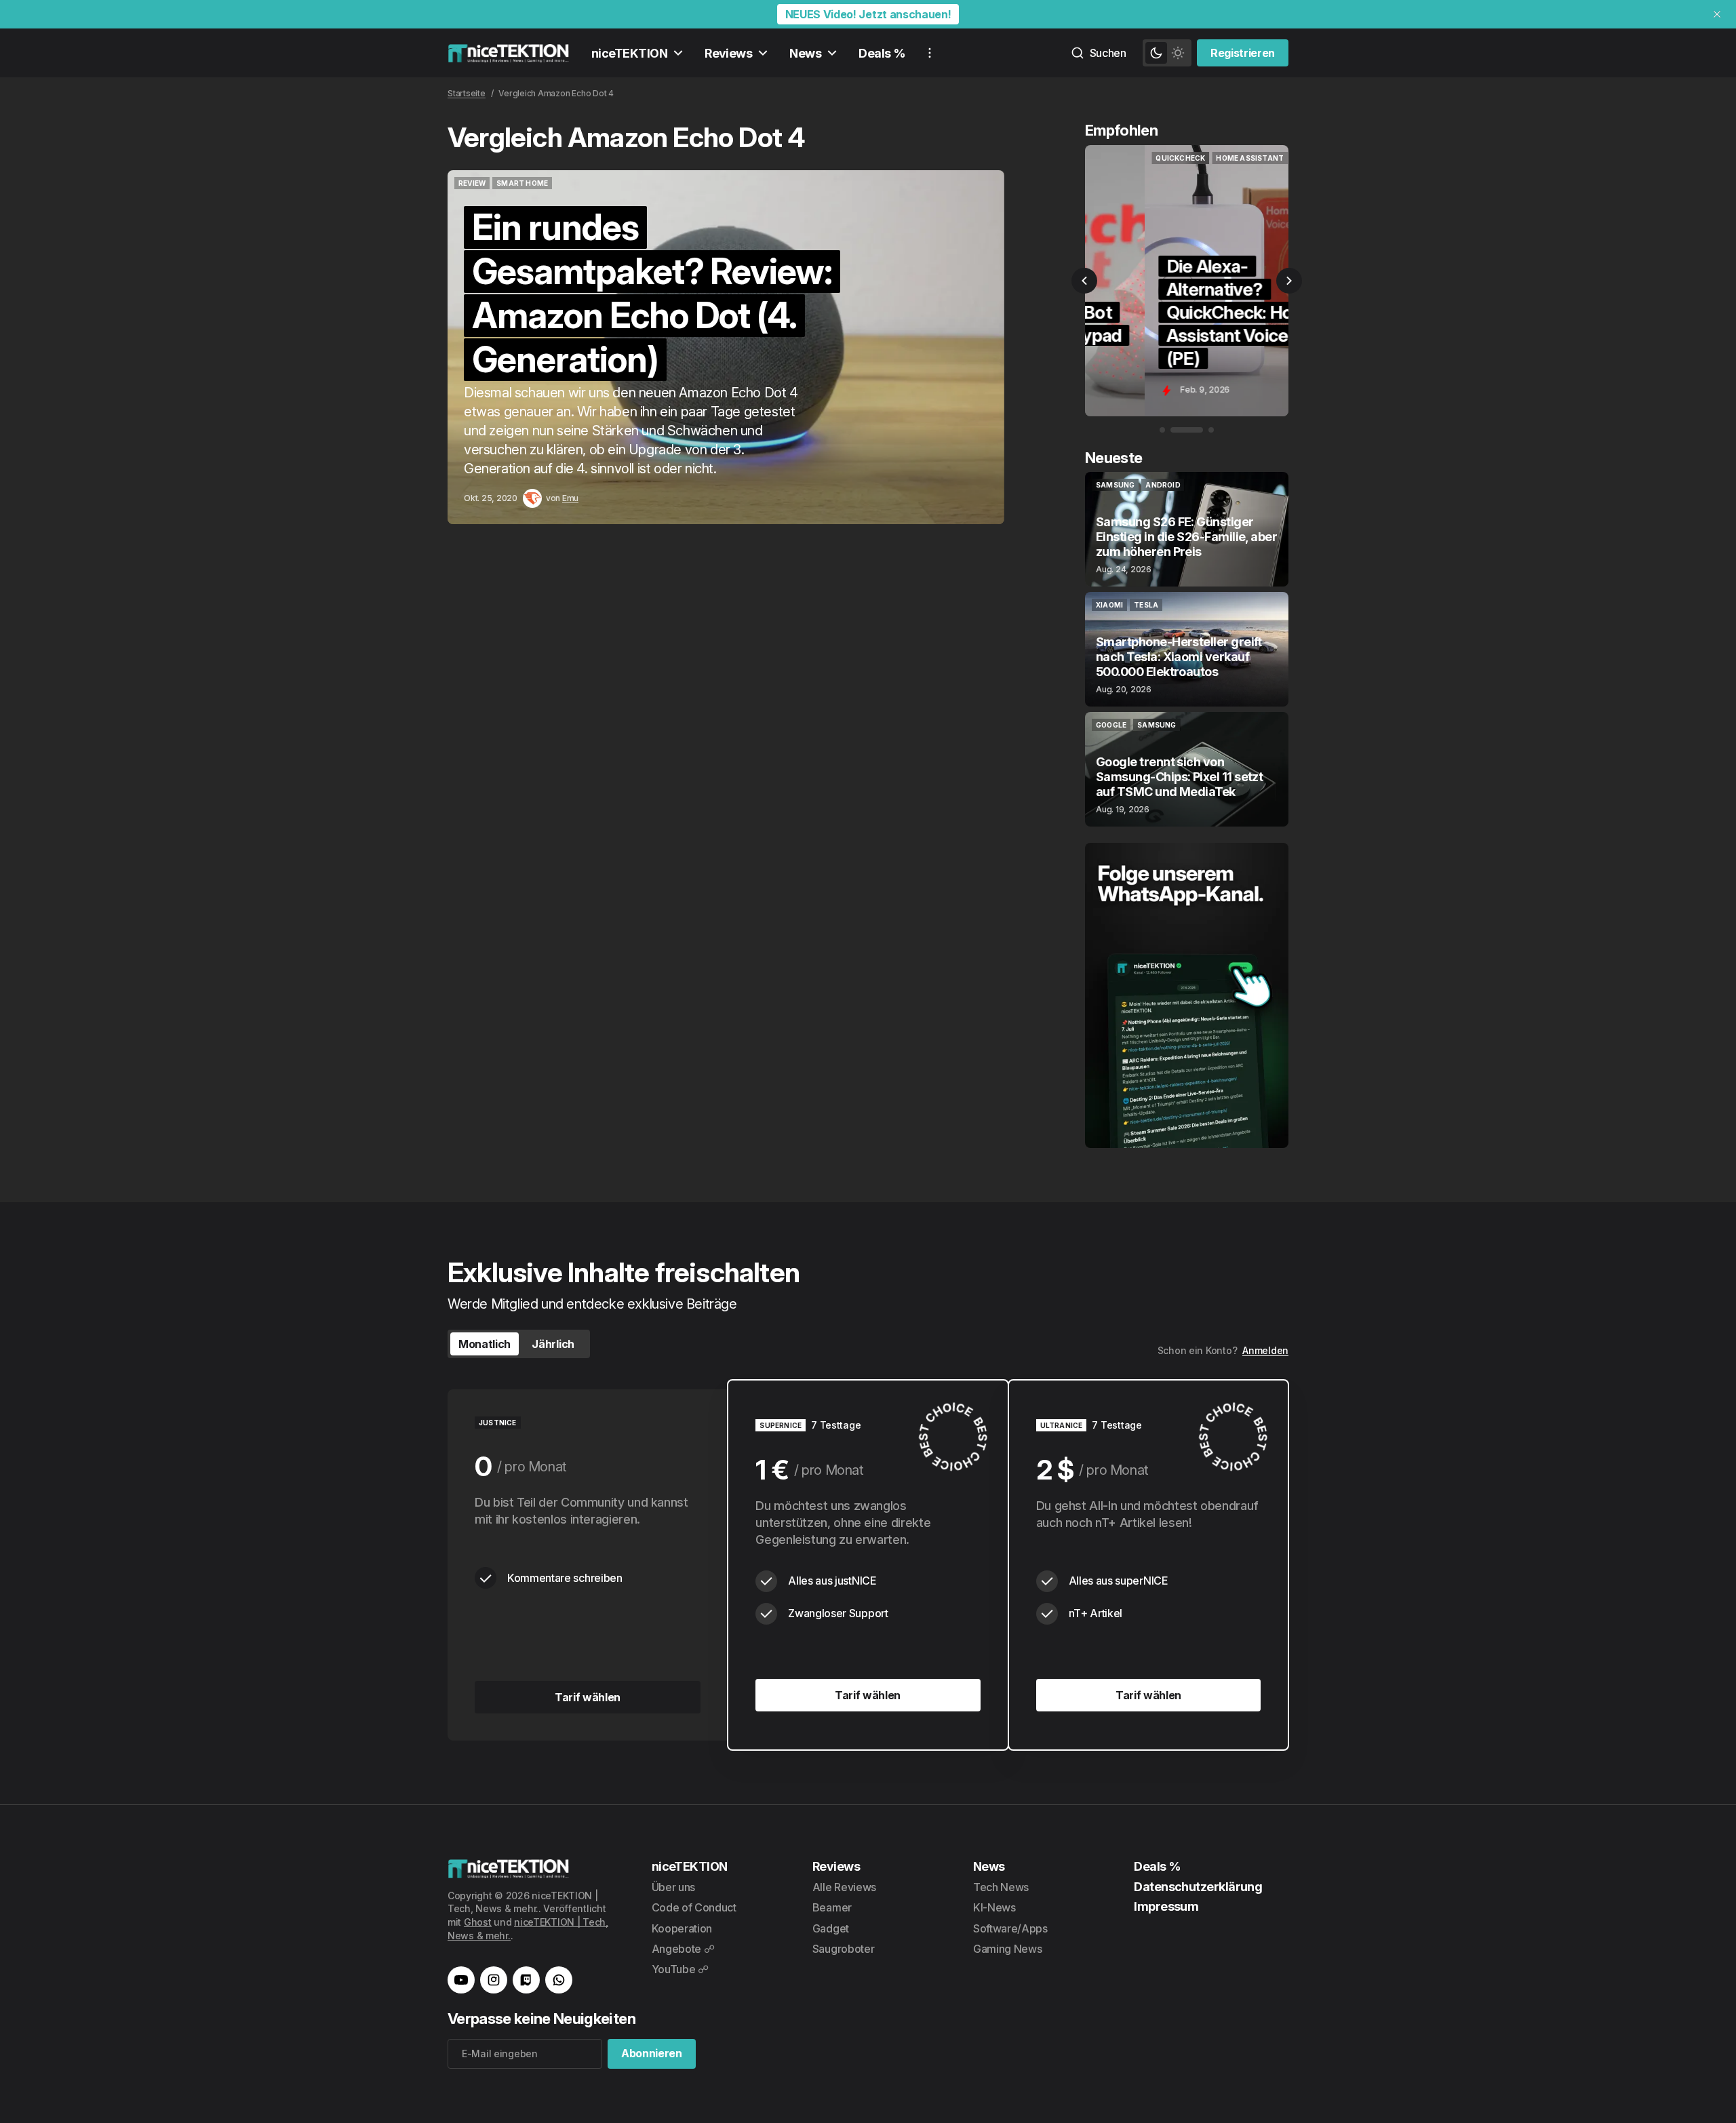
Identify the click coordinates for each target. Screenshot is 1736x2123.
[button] (1084, 281)
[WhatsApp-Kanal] (559, 1980)
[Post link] (1187, 529)
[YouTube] (461, 1980)
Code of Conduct (694, 1907)
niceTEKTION (629, 53)
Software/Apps (1010, 1928)
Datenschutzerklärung (1198, 1887)
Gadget (831, 1928)
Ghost (478, 1922)
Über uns (673, 1887)
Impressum (1166, 1906)
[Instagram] (494, 1980)
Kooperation (682, 1928)
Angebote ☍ (683, 1949)
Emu (570, 498)
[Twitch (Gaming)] (526, 1980)
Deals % (882, 53)
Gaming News (1007, 1949)
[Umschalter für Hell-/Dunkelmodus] (1167, 53)
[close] (1717, 14)
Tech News (1001, 1887)
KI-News (994, 1907)
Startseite (467, 93)
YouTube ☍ (680, 1969)
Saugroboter (843, 1949)
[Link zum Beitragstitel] (726, 347)
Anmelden (1265, 1350)
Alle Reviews (844, 1887)
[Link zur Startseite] (509, 53)
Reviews (728, 53)
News (805, 53)
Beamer (832, 1907)
